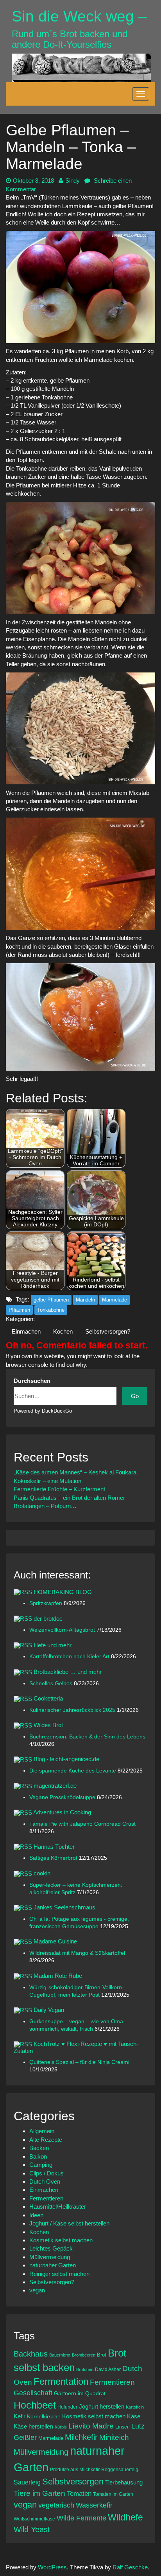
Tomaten (79, 2494)
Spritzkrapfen (47, 1603)
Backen (39, 2148)
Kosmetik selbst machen (61, 2240)
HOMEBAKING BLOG (63, 1592)
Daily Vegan (49, 2010)
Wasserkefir (94, 2505)
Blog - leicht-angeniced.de (66, 1759)
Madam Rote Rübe (58, 1976)
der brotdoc (48, 1619)
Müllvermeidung (50, 2257)
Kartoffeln (135, 2407)
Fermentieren (46, 2198)
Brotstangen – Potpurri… (45, 1506)
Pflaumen (19, 1310)
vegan (37, 2290)
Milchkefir (81, 2437)
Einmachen (26, 1331)
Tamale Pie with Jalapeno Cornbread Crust (82, 1824)
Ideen (36, 2215)
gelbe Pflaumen (51, 1300)
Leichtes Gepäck (51, 2248)
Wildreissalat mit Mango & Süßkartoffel (77, 1953)
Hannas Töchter (54, 1847)
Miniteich (114, 2437)
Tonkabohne (51, 1310)
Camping (41, 2165)
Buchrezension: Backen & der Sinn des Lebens (87, 1737)
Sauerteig (27, 2482)
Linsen (123, 2427)
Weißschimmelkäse (34, 2519)
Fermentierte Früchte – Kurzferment (59, 1489)
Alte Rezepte (46, 2140)
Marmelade (114, 1300)
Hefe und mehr (53, 1645)
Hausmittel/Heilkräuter (58, 2207)
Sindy (72, 181)
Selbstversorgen (73, 2482)
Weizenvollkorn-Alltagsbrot (63, 1630)
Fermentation (61, 2381)
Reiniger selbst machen (59, 2274)
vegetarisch (56, 2505)
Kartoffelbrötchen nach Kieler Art (70, 1657)
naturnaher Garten (53, 2265)
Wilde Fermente (81, 2518)
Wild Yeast (32, 2529)
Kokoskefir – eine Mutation (47, 1481)
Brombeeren (84, 2355)
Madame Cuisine (55, 1941)
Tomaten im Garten (113, 2494)
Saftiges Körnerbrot (54, 1858)
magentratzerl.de (55, 1786)
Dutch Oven (45, 2181)
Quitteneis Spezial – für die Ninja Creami (79, 2062)
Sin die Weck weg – (79, 16)
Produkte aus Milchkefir (75, 2469)
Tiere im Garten (39, 2493)
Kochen (63, 1331)
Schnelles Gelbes (52, 1683)
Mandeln (85, 1300)
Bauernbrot (60, 2355)
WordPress (52, 2567)
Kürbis (61, 2427)
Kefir (20, 2416)
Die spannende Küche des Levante (73, 1771)
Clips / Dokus (47, 2173)
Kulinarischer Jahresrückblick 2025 (73, 1710)
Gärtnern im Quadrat (80, 2393)
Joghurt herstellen (102, 2407)
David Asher (108, 2369)
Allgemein (42, 2131)
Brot (102, 2355)
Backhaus (31, 2354)
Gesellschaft (33, 2393)
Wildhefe (125, 2517)
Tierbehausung (124, 2482)
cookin (42, 1873)
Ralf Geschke (130, 2567)
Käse (134, 2416)
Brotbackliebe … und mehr (68, 1672)
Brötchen (85, 2369)
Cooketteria (48, 1698)
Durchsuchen (32, 1381)
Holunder (67, 2407)
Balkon (38, 2156)
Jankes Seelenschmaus (64, 1907)
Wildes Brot (48, 1725)
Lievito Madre (91, 2426)
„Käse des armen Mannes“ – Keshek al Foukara (75, 1472)
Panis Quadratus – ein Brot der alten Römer (69, 1498)
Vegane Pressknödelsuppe (63, 1797)
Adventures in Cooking (62, 1812)
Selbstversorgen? (108, 1331)
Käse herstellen (33, 2427)
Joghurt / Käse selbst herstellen (69, 2223)
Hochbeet (35, 2405)
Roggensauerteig (120, 2469)
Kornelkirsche (44, 2416)
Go (135, 1396)
